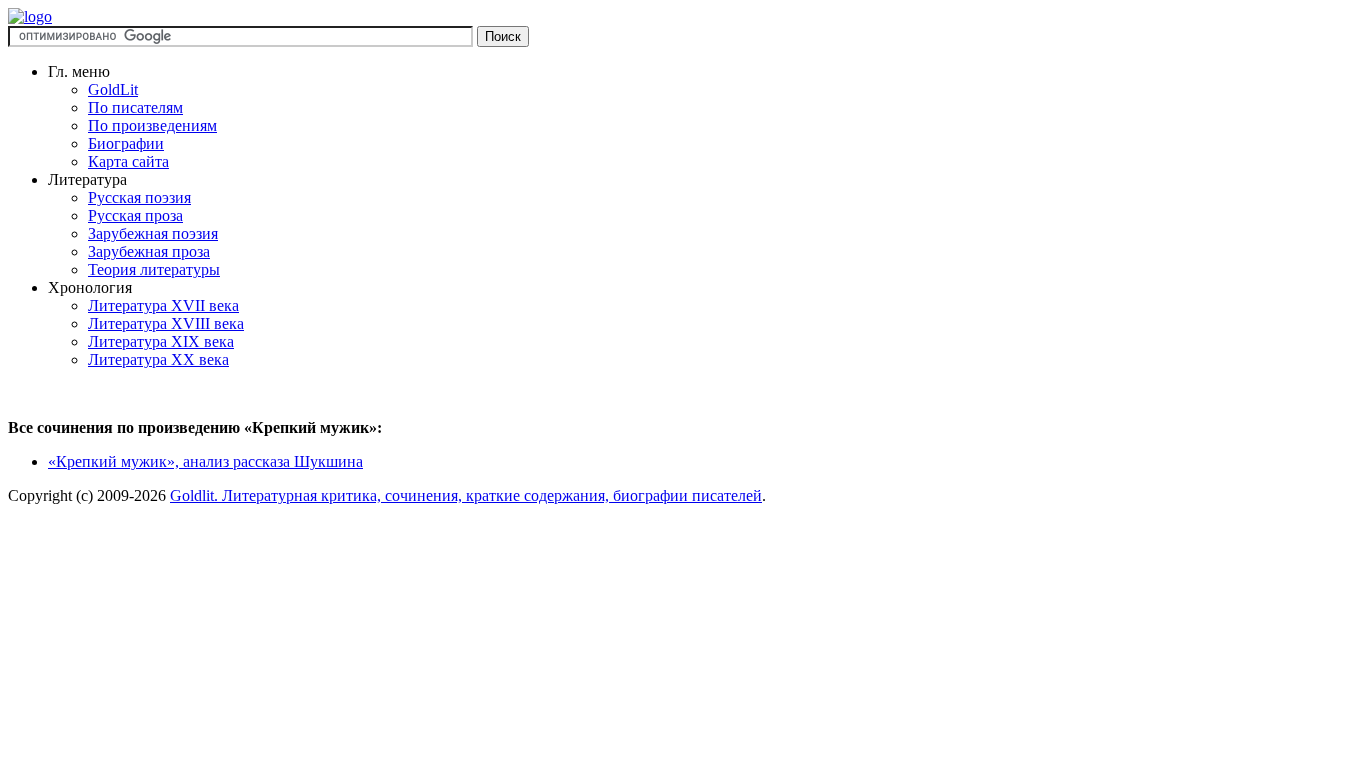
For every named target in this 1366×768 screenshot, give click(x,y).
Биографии (126, 143)
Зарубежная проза (149, 251)
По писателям (135, 107)
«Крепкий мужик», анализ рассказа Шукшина (205, 461)
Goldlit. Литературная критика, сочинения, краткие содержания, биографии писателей (466, 495)
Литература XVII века (163, 305)
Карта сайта (128, 161)
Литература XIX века (161, 341)
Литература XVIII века (166, 323)
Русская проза (135, 215)
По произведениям (152, 125)
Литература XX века (158, 359)
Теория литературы (154, 269)
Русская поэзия (139, 197)
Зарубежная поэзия (153, 233)
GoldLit (113, 89)
